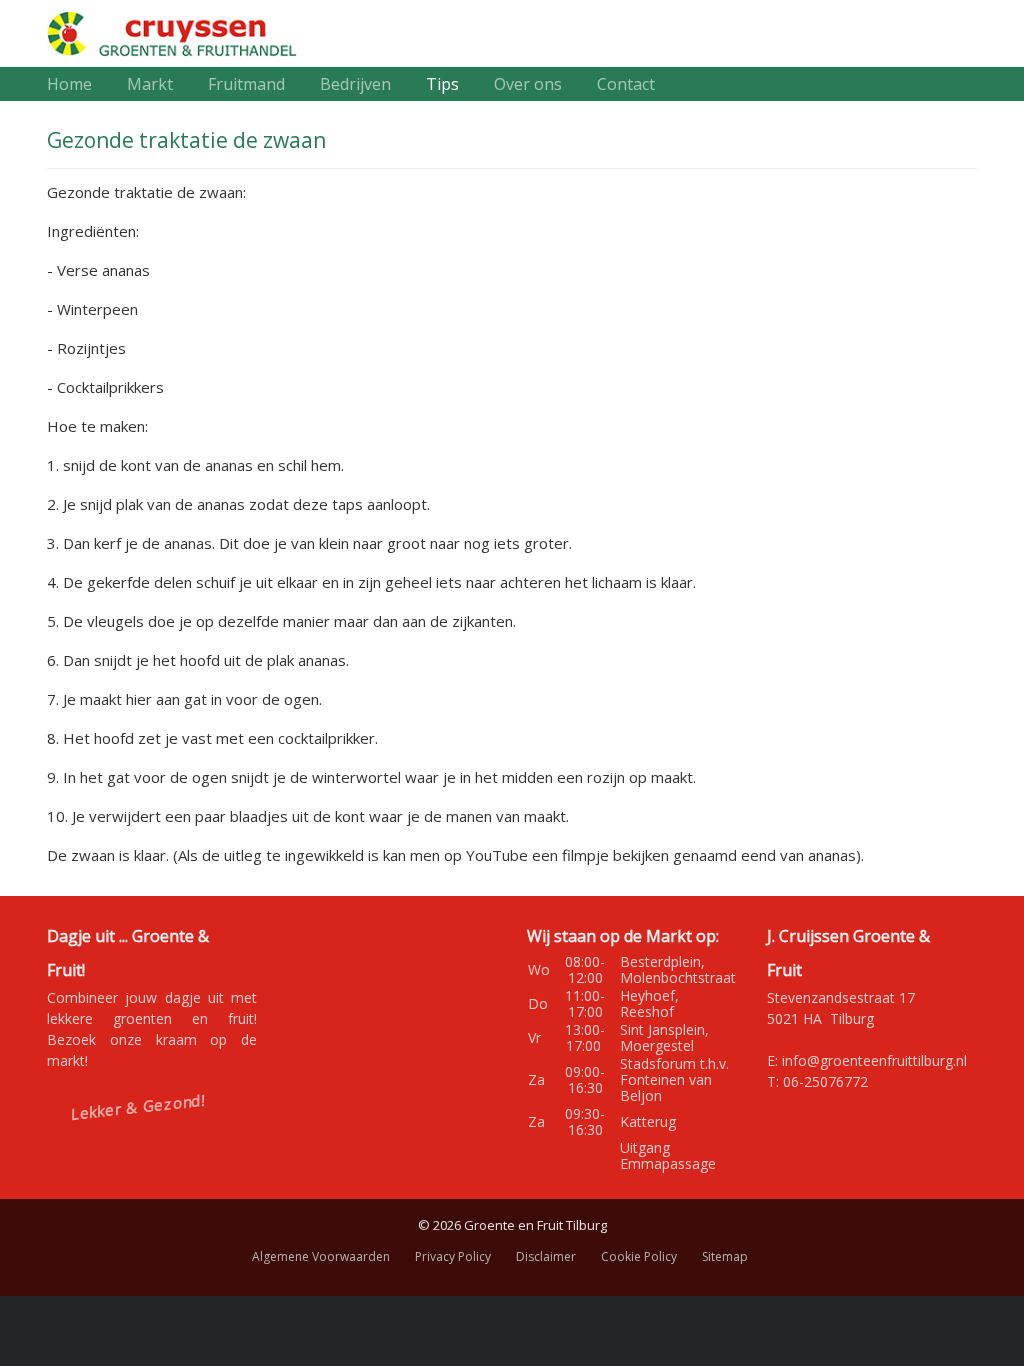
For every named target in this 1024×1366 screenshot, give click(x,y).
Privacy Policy (453, 1256)
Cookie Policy (639, 1256)
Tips (442, 84)
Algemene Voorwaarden (321, 1256)
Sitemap (725, 1256)
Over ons (528, 84)
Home (69, 84)
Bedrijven (355, 84)
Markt (150, 84)
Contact (626, 84)
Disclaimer (546, 1256)
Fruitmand (246, 84)
